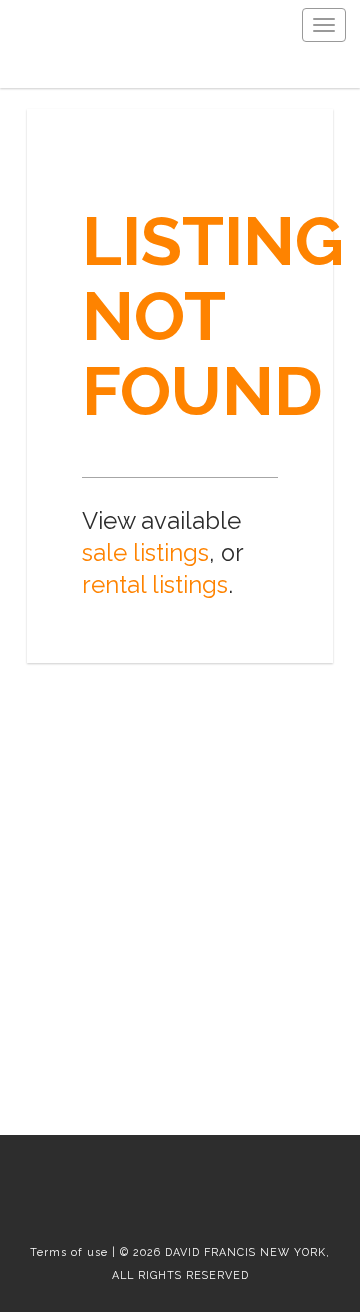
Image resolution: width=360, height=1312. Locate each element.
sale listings (145, 553)
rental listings (155, 585)
